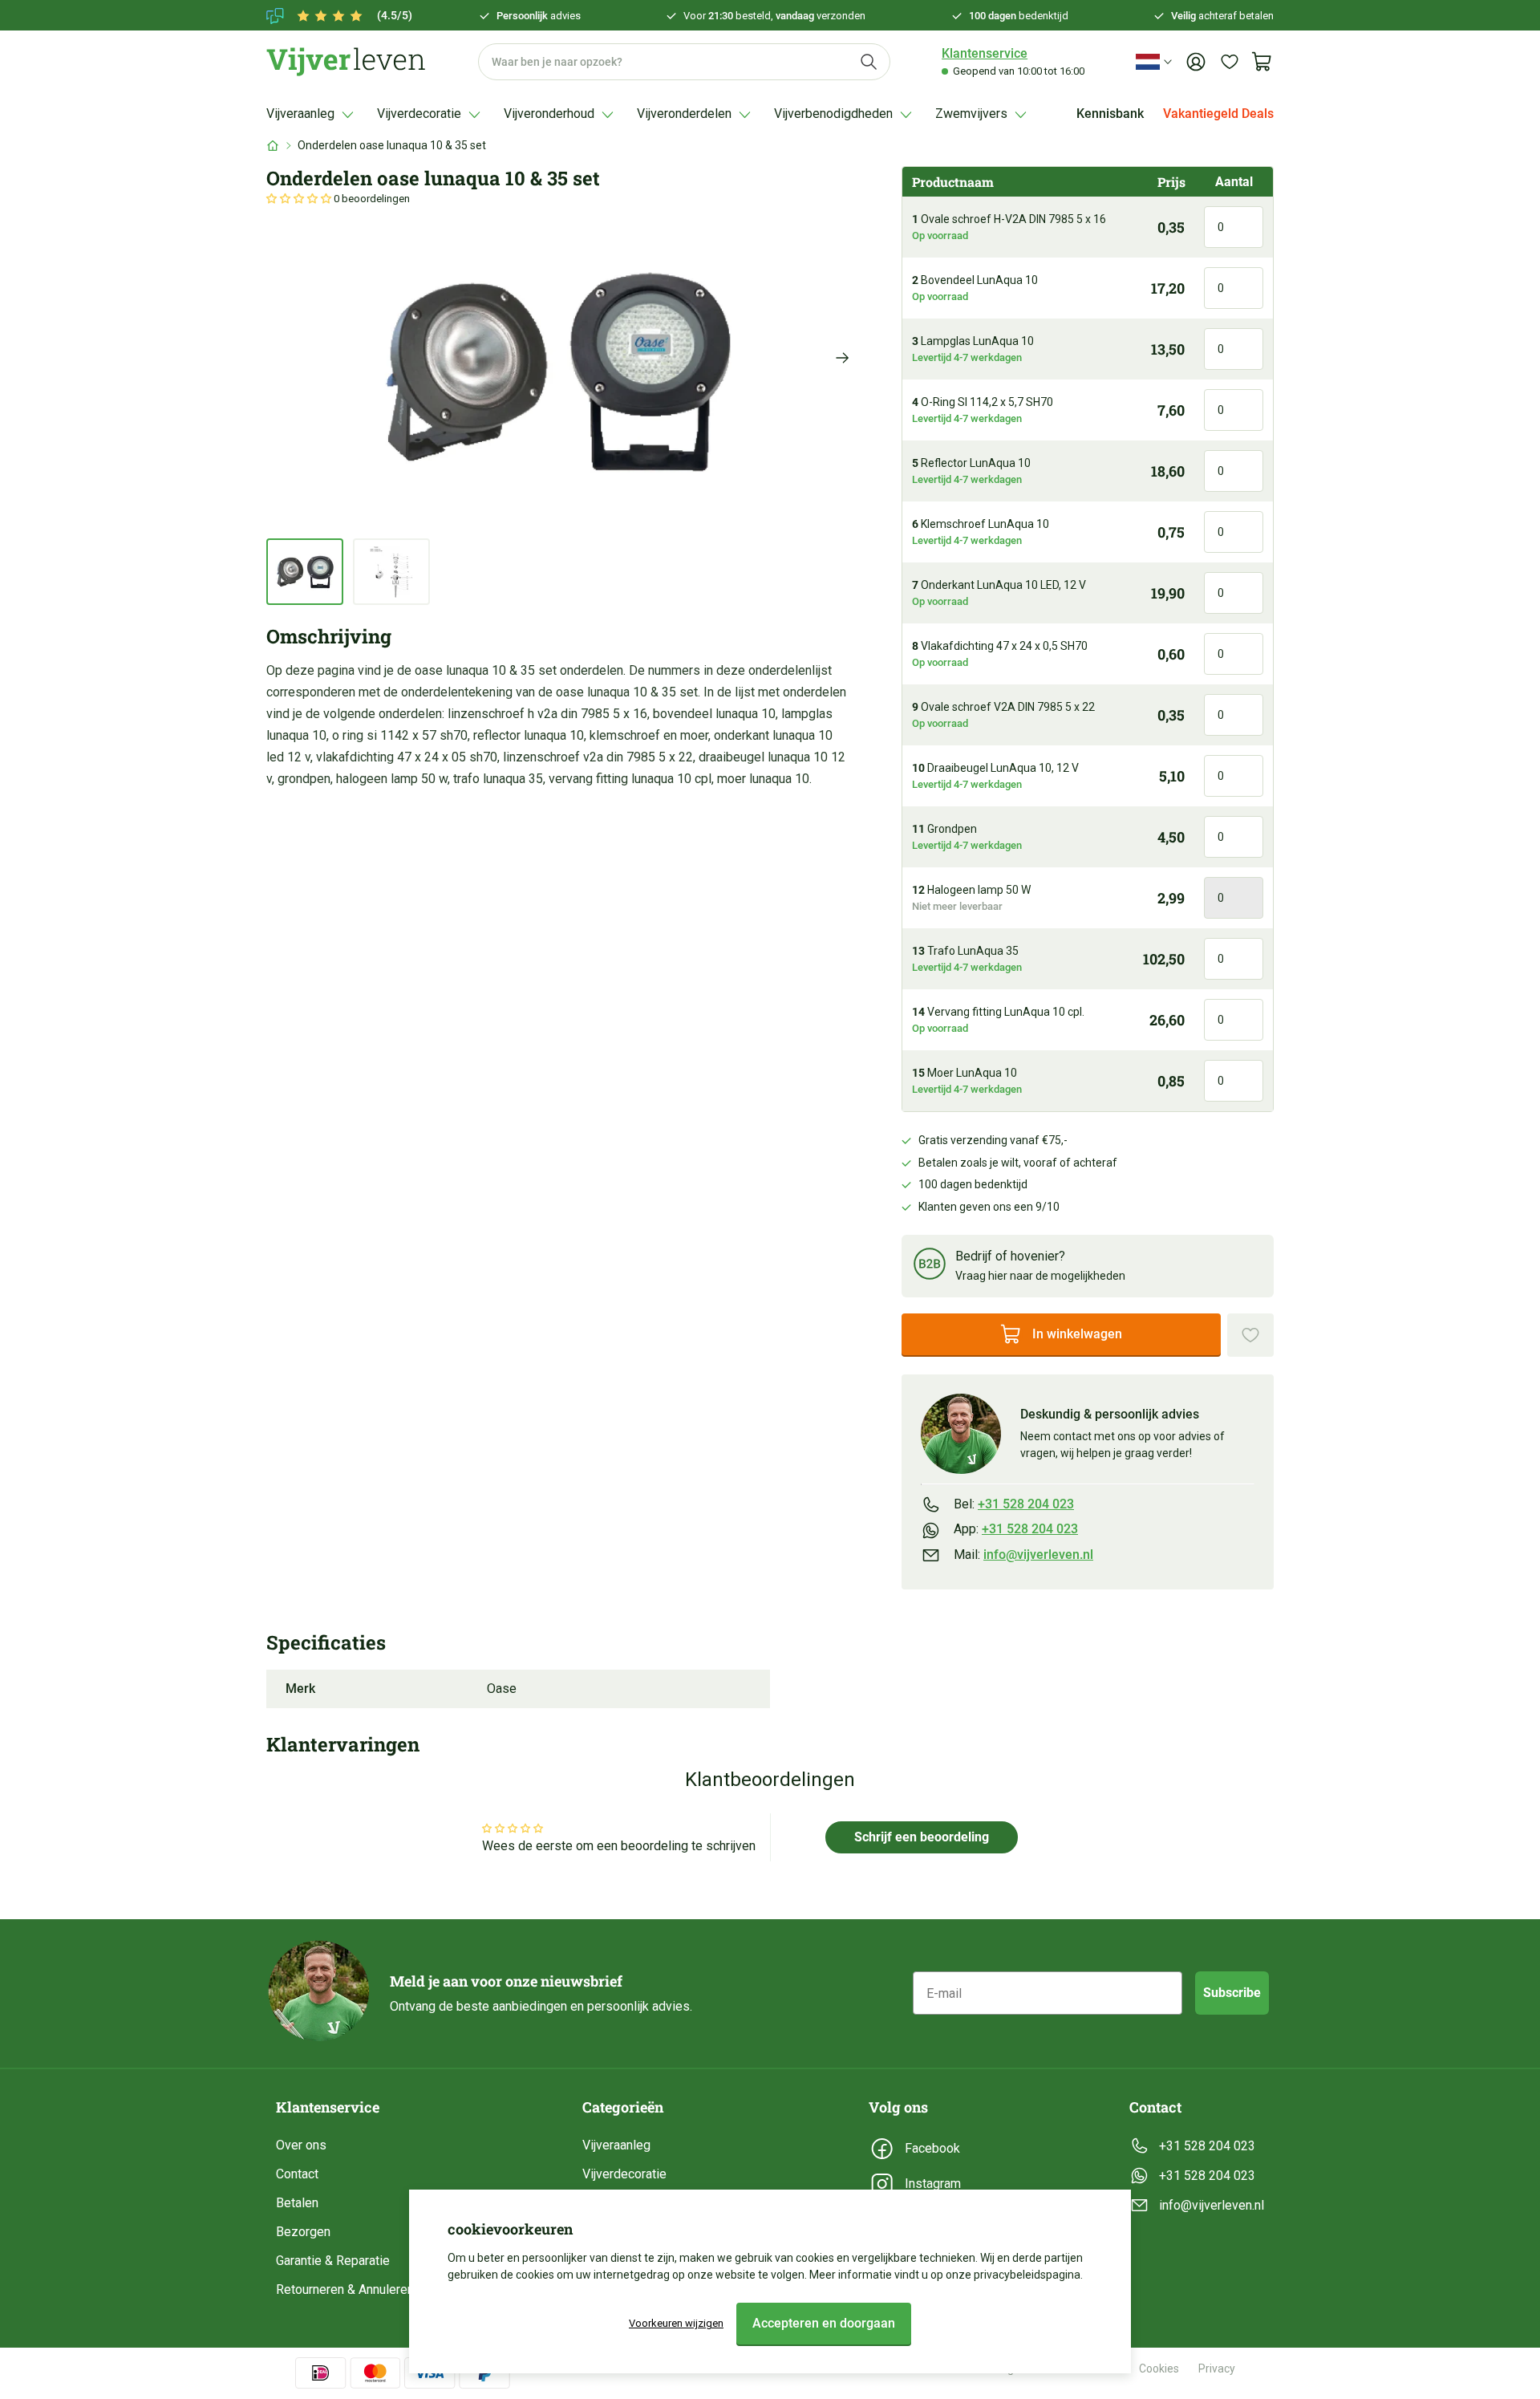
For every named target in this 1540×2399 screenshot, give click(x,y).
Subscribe (1232, 1993)
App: (1016, 1529)
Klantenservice (985, 53)
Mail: (1023, 1555)
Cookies (1159, 2369)
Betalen (297, 2203)
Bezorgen (303, 2232)
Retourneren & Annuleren (345, 2289)
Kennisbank (1110, 114)
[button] (300, 199)
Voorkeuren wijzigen (676, 2323)
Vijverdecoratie (624, 2174)
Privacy (1217, 2369)
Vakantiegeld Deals (1218, 114)
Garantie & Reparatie (333, 2261)
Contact (297, 2174)
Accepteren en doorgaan (824, 2323)
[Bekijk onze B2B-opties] (930, 1266)
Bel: (1014, 1504)
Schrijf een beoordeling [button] (922, 1837)
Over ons (301, 2145)
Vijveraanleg (616, 2145)
